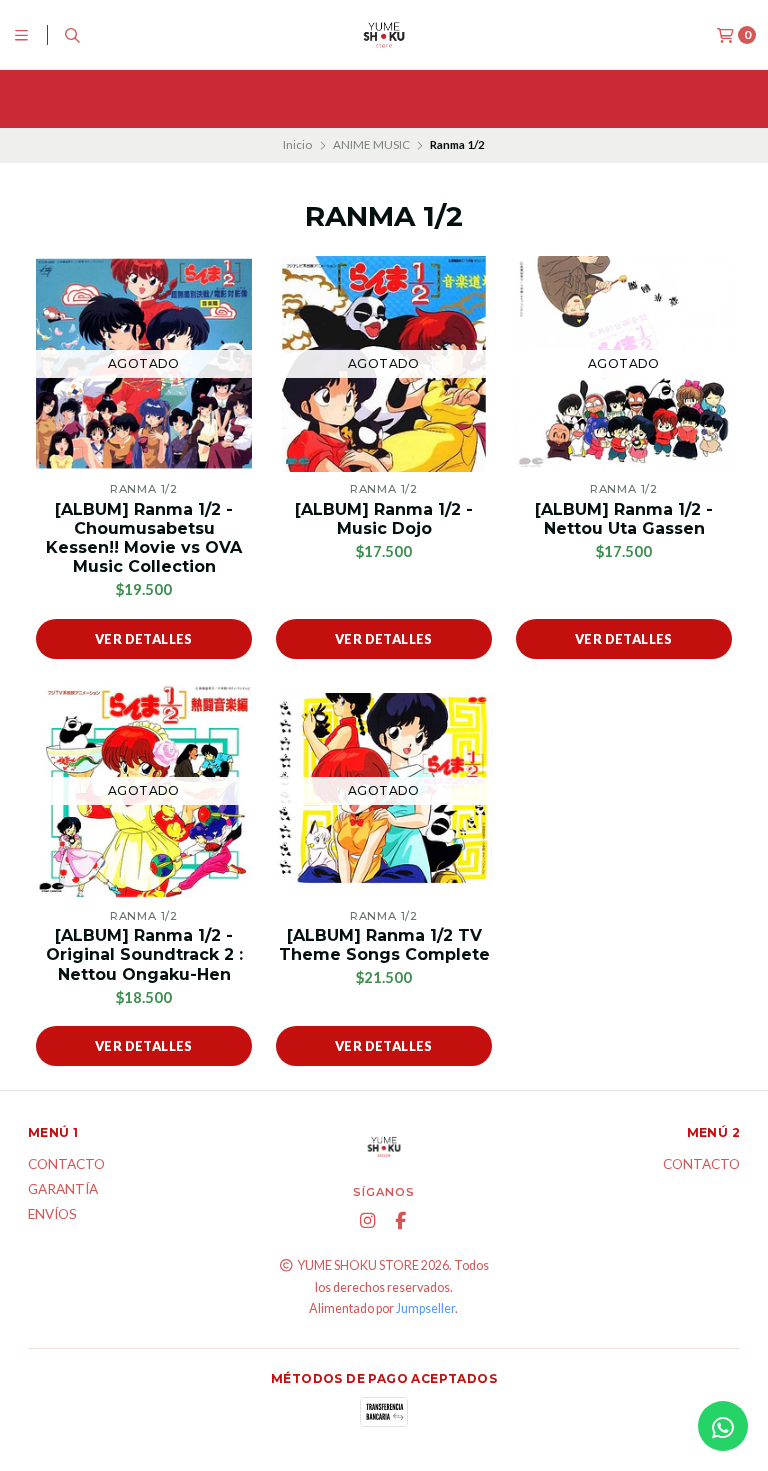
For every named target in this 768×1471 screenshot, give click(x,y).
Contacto (66, 1165)
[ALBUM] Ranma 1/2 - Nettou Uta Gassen (624, 519)
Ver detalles (144, 639)
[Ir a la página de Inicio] (384, 35)
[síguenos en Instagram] (367, 1221)
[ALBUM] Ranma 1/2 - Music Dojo (384, 519)
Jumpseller (425, 1308)
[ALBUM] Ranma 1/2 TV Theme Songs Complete (384, 945)
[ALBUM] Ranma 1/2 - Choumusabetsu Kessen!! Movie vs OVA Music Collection (144, 538)
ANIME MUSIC (371, 144)
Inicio (297, 144)
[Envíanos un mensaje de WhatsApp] (723, 1426)
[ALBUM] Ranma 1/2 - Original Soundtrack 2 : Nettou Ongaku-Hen (144, 954)
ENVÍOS (52, 1215)
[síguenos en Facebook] (400, 1221)
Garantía (63, 1190)
